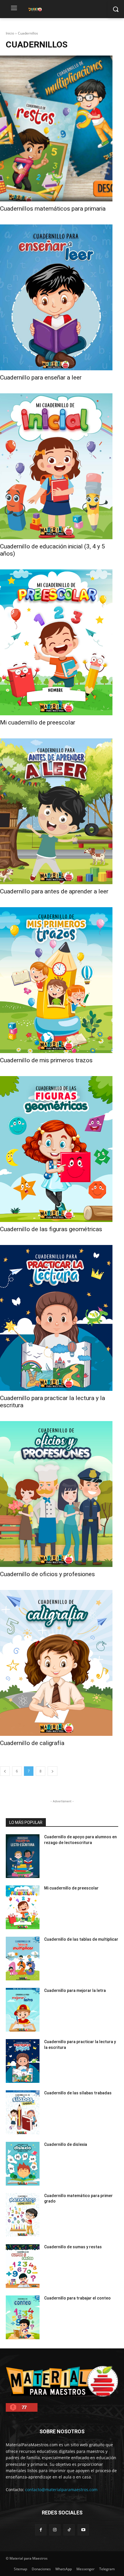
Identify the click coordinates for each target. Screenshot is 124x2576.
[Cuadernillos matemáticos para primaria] (56, 128)
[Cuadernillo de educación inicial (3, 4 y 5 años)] (56, 466)
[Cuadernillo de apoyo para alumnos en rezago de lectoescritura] (23, 1856)
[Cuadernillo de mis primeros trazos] (56, 980)
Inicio (10, 33)
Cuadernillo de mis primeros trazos (46, 1060)
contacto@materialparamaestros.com (61, 2490)
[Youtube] (83, 2530)
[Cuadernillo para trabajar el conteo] (23, 2317)
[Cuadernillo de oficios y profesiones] (56, 1494)
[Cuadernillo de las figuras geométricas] (56, 1149)
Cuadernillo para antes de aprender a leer (54, 891)
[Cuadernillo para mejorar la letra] (23, 2010)
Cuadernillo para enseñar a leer (41, 377)
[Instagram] (55, 2530)
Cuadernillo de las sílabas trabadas (78, 2093)
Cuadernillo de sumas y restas (73, 2247)
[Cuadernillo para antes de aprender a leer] (56, 811)
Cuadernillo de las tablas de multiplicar (81, 1939)
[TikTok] (69, 2530)
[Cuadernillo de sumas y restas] (23, 2266)
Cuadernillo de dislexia (66, 2144)
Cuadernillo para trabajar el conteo (77, 2298)
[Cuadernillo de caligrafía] (56, 1663)
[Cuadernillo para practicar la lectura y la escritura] (56, 1318)
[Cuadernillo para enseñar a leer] (56, 297)
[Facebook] (41, 2530)
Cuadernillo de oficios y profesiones (47, 1574)
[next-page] (52, 1771)
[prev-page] (5, 1771)
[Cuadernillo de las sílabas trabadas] (23, 2112)
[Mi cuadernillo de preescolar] (56, 642)
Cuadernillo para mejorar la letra (75, 1990)
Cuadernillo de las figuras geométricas (51, 1229)
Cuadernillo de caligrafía (32, 1743)
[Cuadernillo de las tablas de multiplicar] (23, 1959)
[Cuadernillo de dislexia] (23, 2164)
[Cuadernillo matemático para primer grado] (23, 2215)
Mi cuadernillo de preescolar (38, 722)
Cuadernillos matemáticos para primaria (53, 209)
